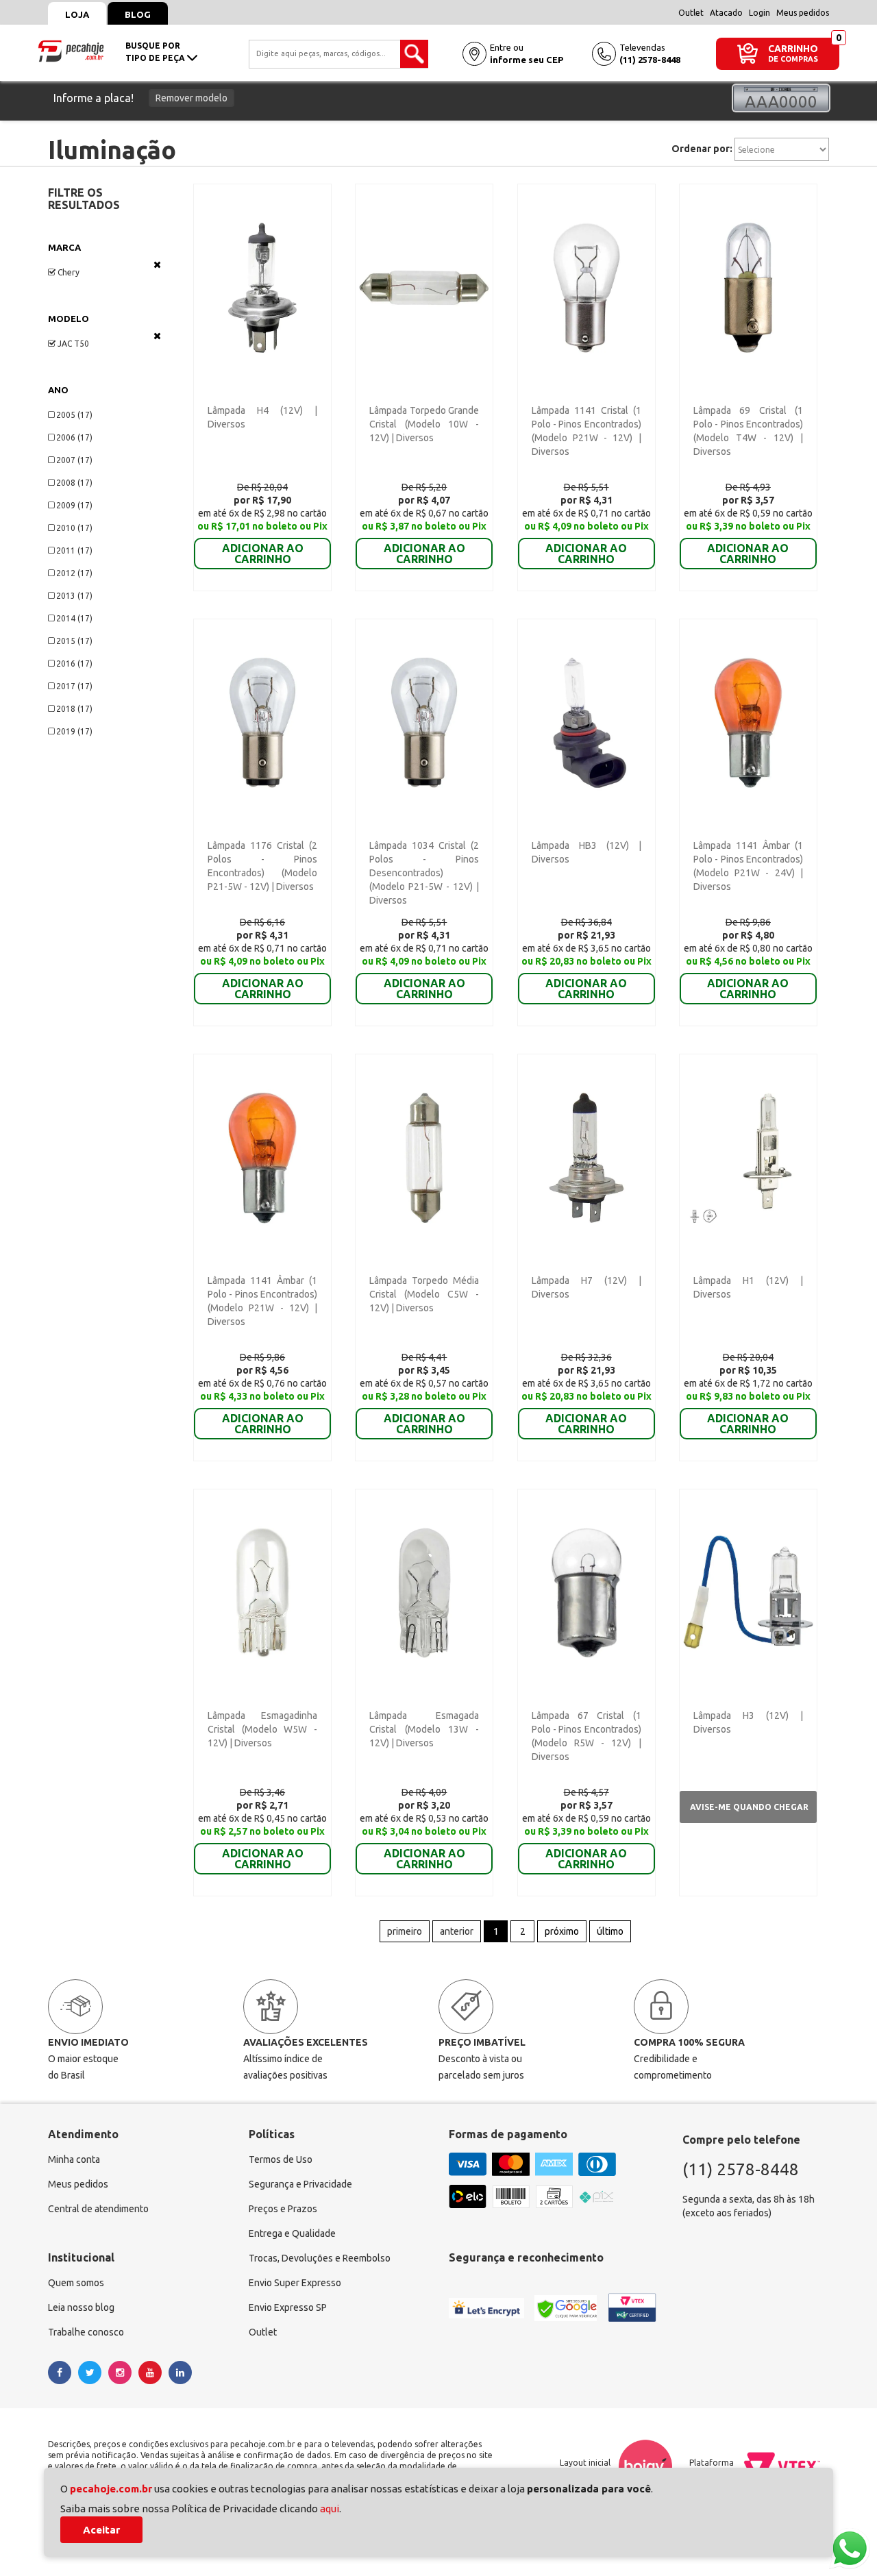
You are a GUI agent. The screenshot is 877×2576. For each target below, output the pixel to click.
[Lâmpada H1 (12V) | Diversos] (748, 1157)
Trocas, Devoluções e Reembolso (320, 2258)
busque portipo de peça (156, 52)
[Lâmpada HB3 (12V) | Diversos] (586, 722)
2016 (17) (74, 664)
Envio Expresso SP (288, 2307)
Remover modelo (192, 98)
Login (759, 13)
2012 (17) (74, 573)
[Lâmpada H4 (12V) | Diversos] (262, 287)
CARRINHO (793, 48)
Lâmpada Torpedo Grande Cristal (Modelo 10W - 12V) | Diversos (424, 424)
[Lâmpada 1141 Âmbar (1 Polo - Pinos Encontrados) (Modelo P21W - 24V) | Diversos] (748, 722)
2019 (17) (74, 731)
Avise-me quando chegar (749, 1807)
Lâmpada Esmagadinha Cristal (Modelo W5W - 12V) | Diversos (262, 1729)
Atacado (726, 13)
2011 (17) (74, 550)
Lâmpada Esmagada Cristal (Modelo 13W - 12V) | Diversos (424, 1729)
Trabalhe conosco (86, 2332)
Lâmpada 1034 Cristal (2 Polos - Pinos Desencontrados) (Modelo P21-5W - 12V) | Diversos (424, 873)
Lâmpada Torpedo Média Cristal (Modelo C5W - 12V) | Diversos (424, 1294)
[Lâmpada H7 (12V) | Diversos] (586, 1157)
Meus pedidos (803, 13)
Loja (77, 14)
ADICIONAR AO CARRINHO (263, 554)
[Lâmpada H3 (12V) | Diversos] (748, 1592)
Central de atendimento (98, 2209)
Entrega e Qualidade (292, 2233)
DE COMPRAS (793, 59)
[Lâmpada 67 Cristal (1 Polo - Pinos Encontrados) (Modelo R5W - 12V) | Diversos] (586, 1592)
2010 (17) (74, 528)
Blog (138, 14)
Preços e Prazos (283, 2209)
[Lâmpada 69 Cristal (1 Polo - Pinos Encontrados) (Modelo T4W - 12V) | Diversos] (748, 287)
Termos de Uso (281, 2159)
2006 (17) (74, 437)
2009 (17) (74, 505)
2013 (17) (74, 596)
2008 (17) (74, 483)
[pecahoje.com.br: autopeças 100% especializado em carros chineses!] (71, 50)
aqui (330, 2509)
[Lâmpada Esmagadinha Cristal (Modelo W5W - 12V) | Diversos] (262, 1592)
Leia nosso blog (81, 2307)
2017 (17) (74, 686)
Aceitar (101, 2530)
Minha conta (74, 2159)
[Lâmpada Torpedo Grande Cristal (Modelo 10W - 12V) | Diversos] (424, 287)
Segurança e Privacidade (300, 2184)
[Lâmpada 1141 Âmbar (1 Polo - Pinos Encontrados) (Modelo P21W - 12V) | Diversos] (262, 1157)
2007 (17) (74, 460)
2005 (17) (74, 415)
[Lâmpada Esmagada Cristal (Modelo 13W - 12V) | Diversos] (424, 1592)
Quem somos (76, 2283)
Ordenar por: (702, 149)
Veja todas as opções (157, 264)
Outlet (691, 13)
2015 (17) (74, 641)
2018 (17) (74, 709)
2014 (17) (74, 618)
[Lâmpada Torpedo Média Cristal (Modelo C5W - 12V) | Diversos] (424, 1157)
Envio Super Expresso (295, 2283)
